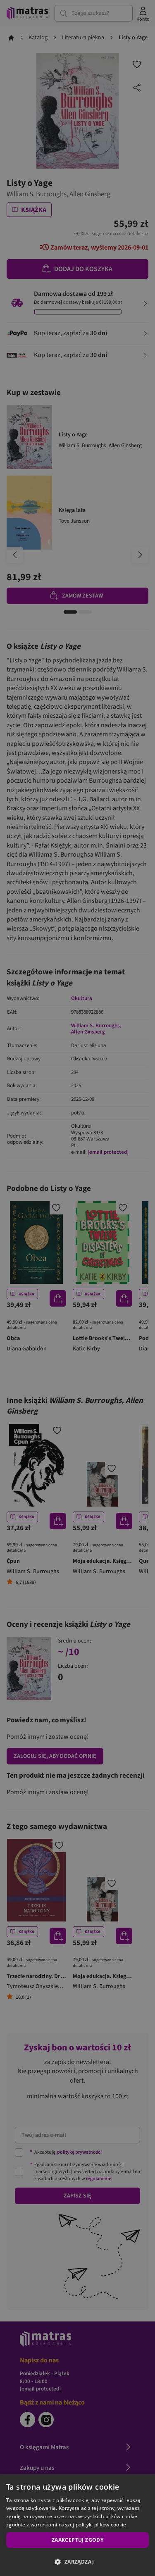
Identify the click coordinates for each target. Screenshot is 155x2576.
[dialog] (77, 2525)
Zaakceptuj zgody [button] (77, 2540)
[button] (77, 2562)
